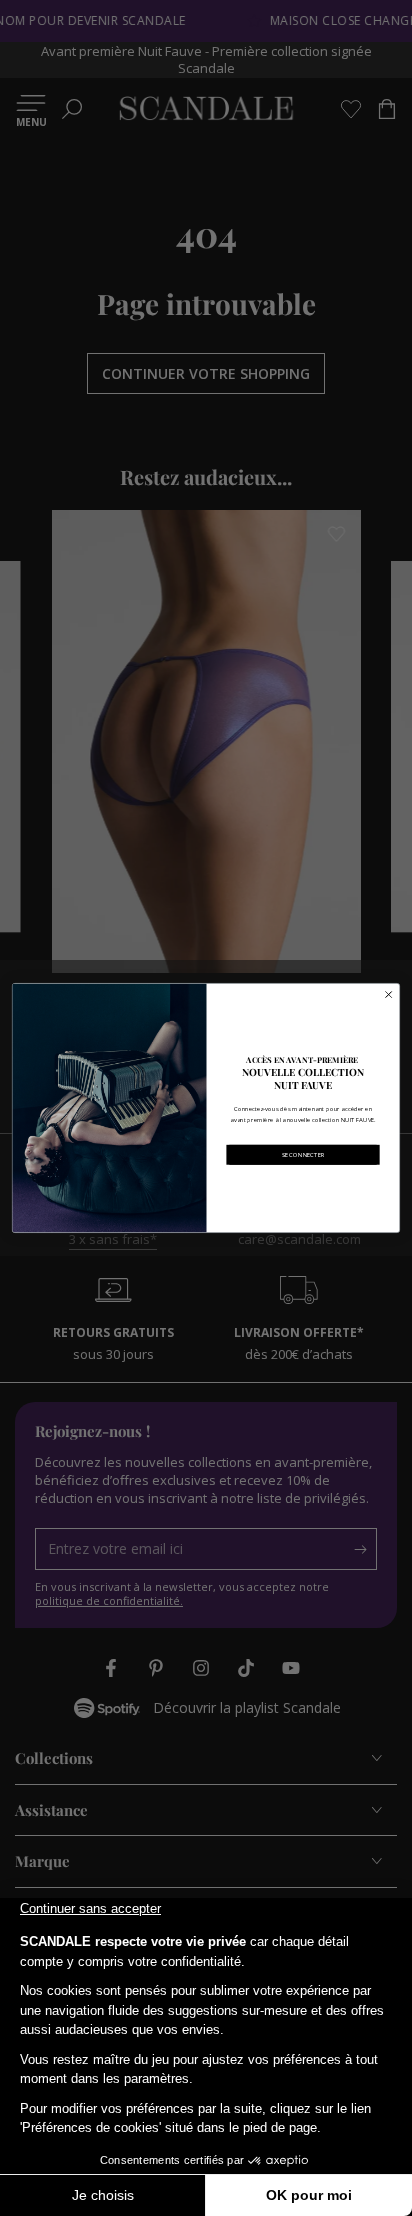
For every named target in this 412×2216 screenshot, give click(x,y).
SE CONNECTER (303, 1154)
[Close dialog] (388, 994)
